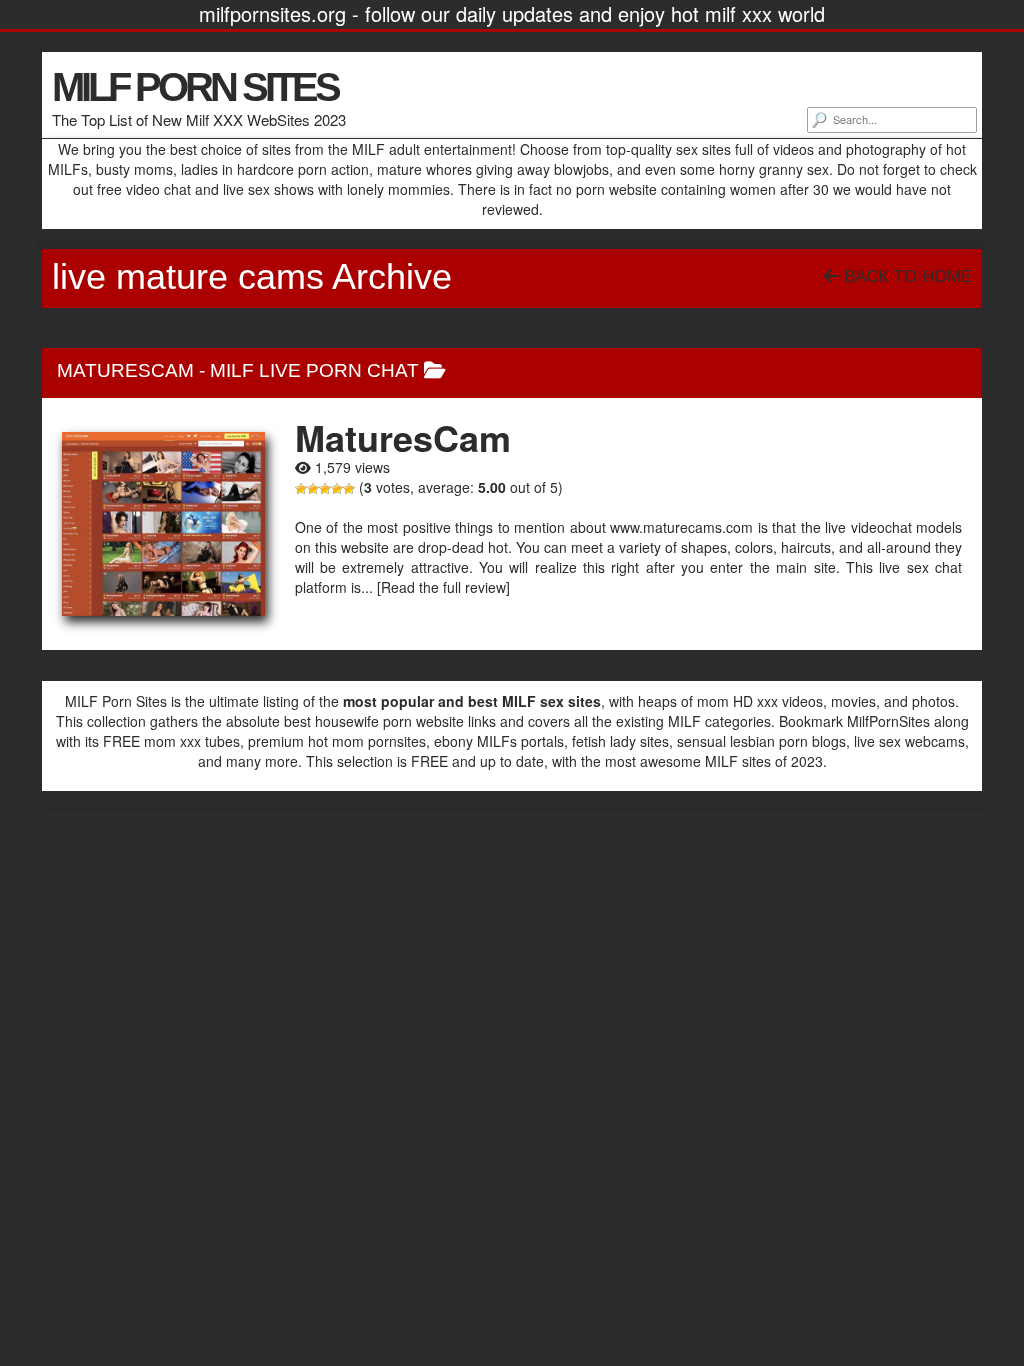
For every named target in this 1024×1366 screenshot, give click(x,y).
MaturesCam (125, 370)
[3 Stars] (325, 489)
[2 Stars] (313, 489)
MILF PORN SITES (195, 87)
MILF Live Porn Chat (314, 370)
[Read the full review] (443, 587)
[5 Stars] (349, 489)
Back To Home (905, 276)
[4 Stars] (337, 489)
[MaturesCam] (163, 524)
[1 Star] (301, 489)
